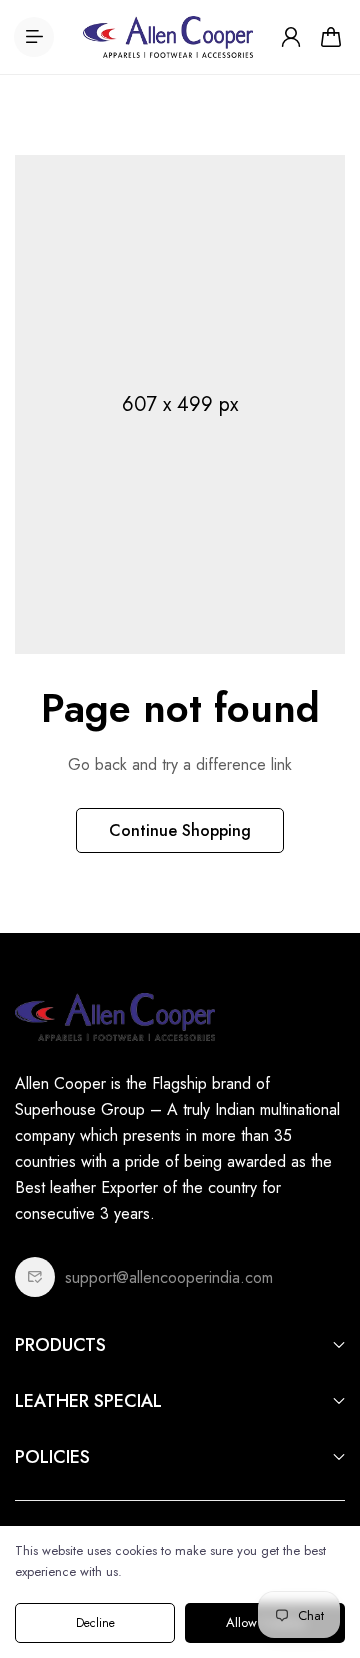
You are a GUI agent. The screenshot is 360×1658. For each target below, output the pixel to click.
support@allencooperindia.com (169, 1277)
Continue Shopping (180, 830)
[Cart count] (331, 37)
